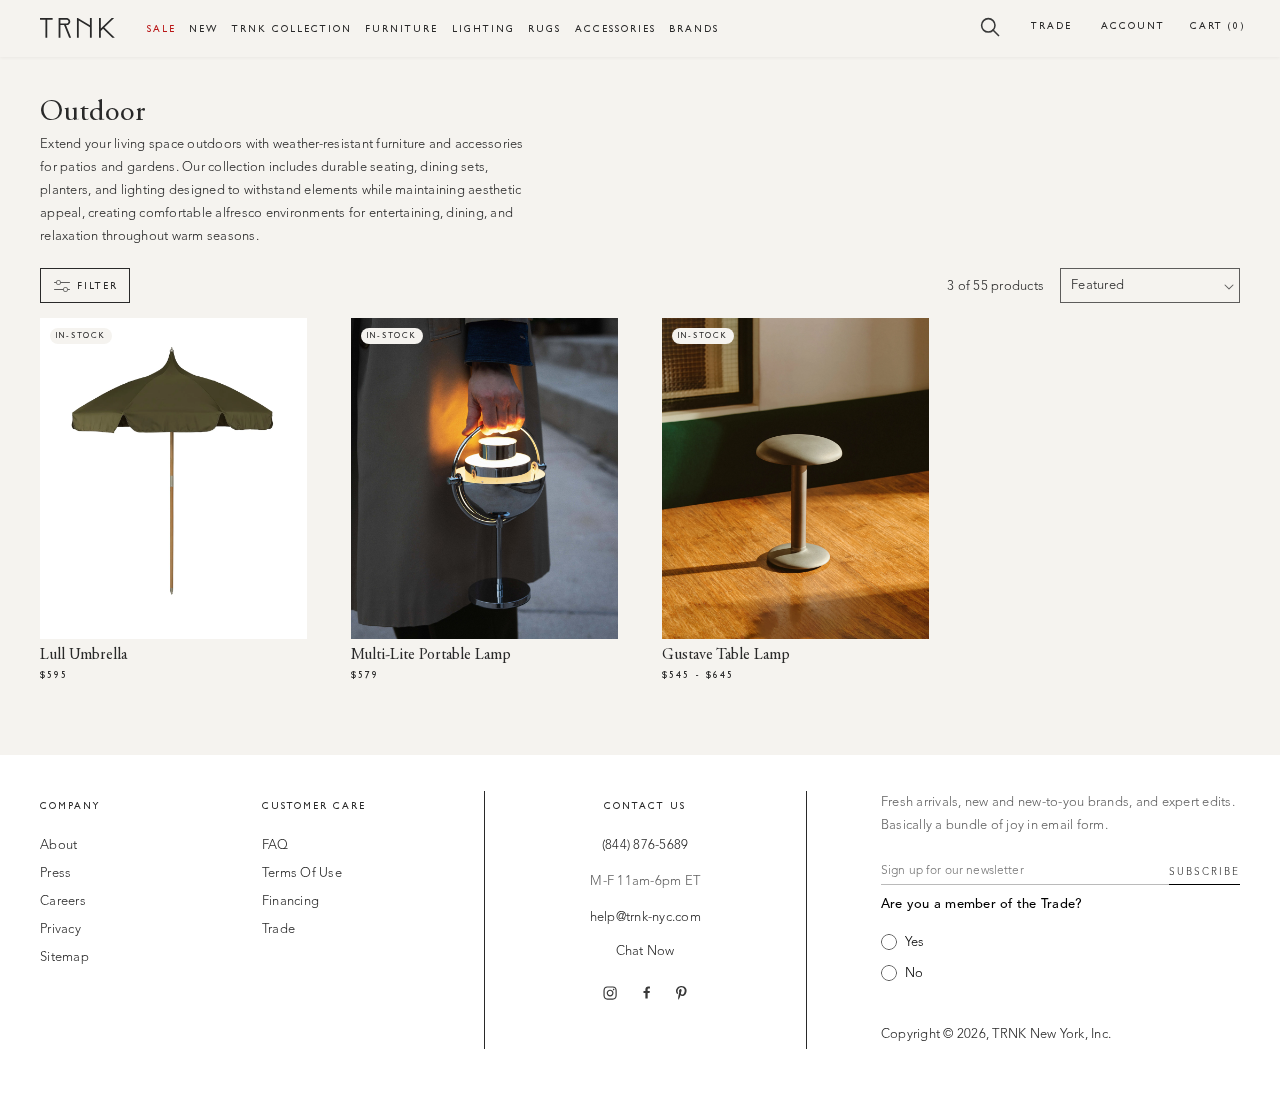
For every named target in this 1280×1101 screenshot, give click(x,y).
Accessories (615, 28)
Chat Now (645, 951)
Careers (63, 901)
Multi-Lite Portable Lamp (431, 655)
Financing (290, 901)
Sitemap (64, 957)
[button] (990, 26)
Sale (161, 28)
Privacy (60, 929)
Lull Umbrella (83, 655)
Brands (694, 28)
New (203, 28)
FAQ (275, 845)
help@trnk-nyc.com (645, 917)
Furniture (401, 28)
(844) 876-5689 (645, 845)
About (58, 845)
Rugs (544, 28)
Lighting (483, 28)
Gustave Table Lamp (726, 655)
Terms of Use (302, 873)
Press (55, 873)
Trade (1051, 25)
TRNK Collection (292, 28)
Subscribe (1204, 872)
